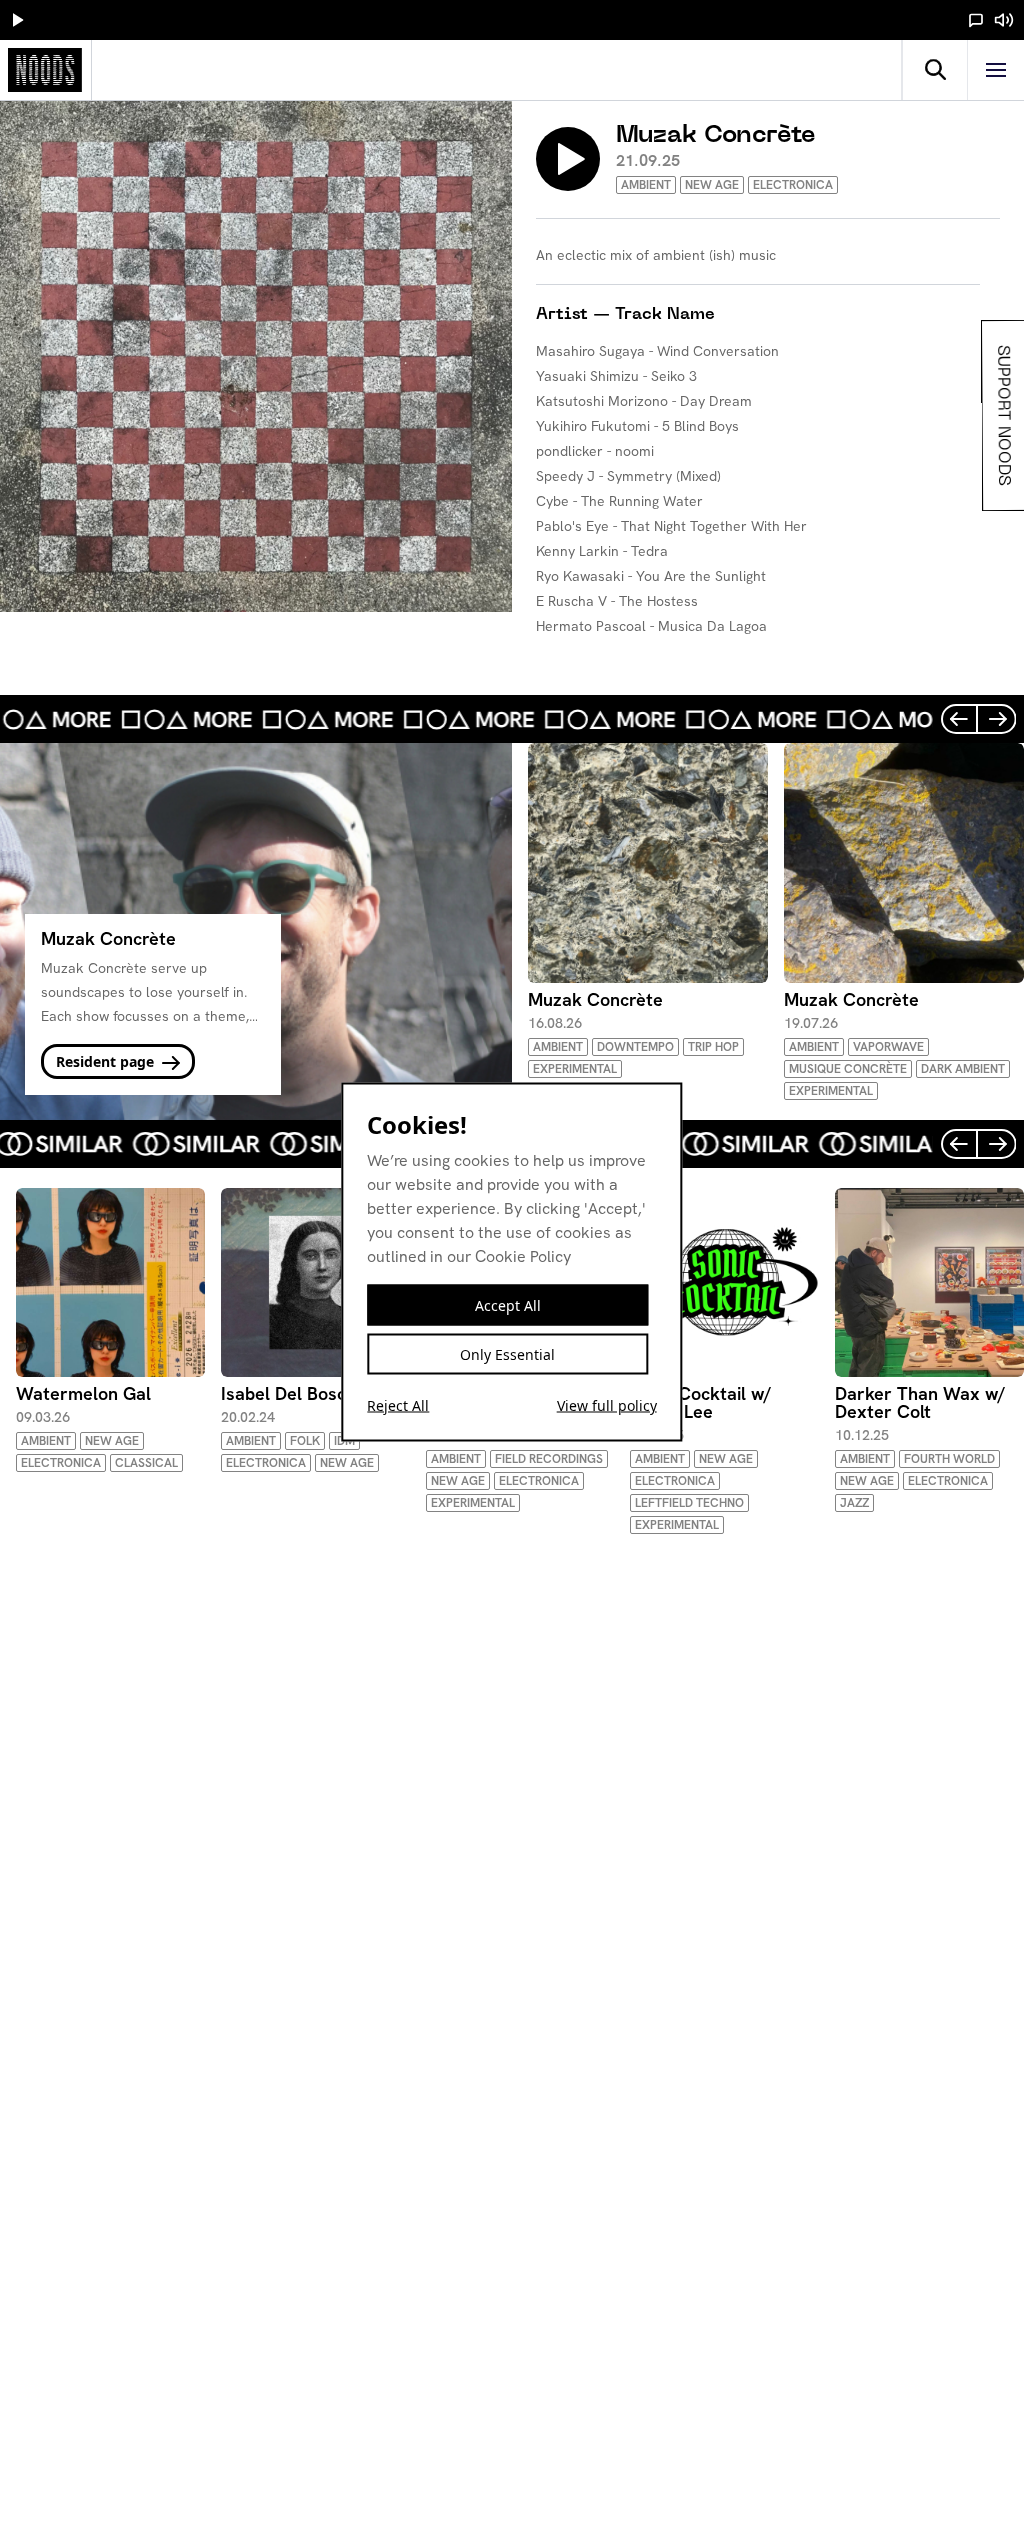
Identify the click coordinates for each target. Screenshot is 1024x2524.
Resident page (107, 1061)
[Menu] (996, 70)
